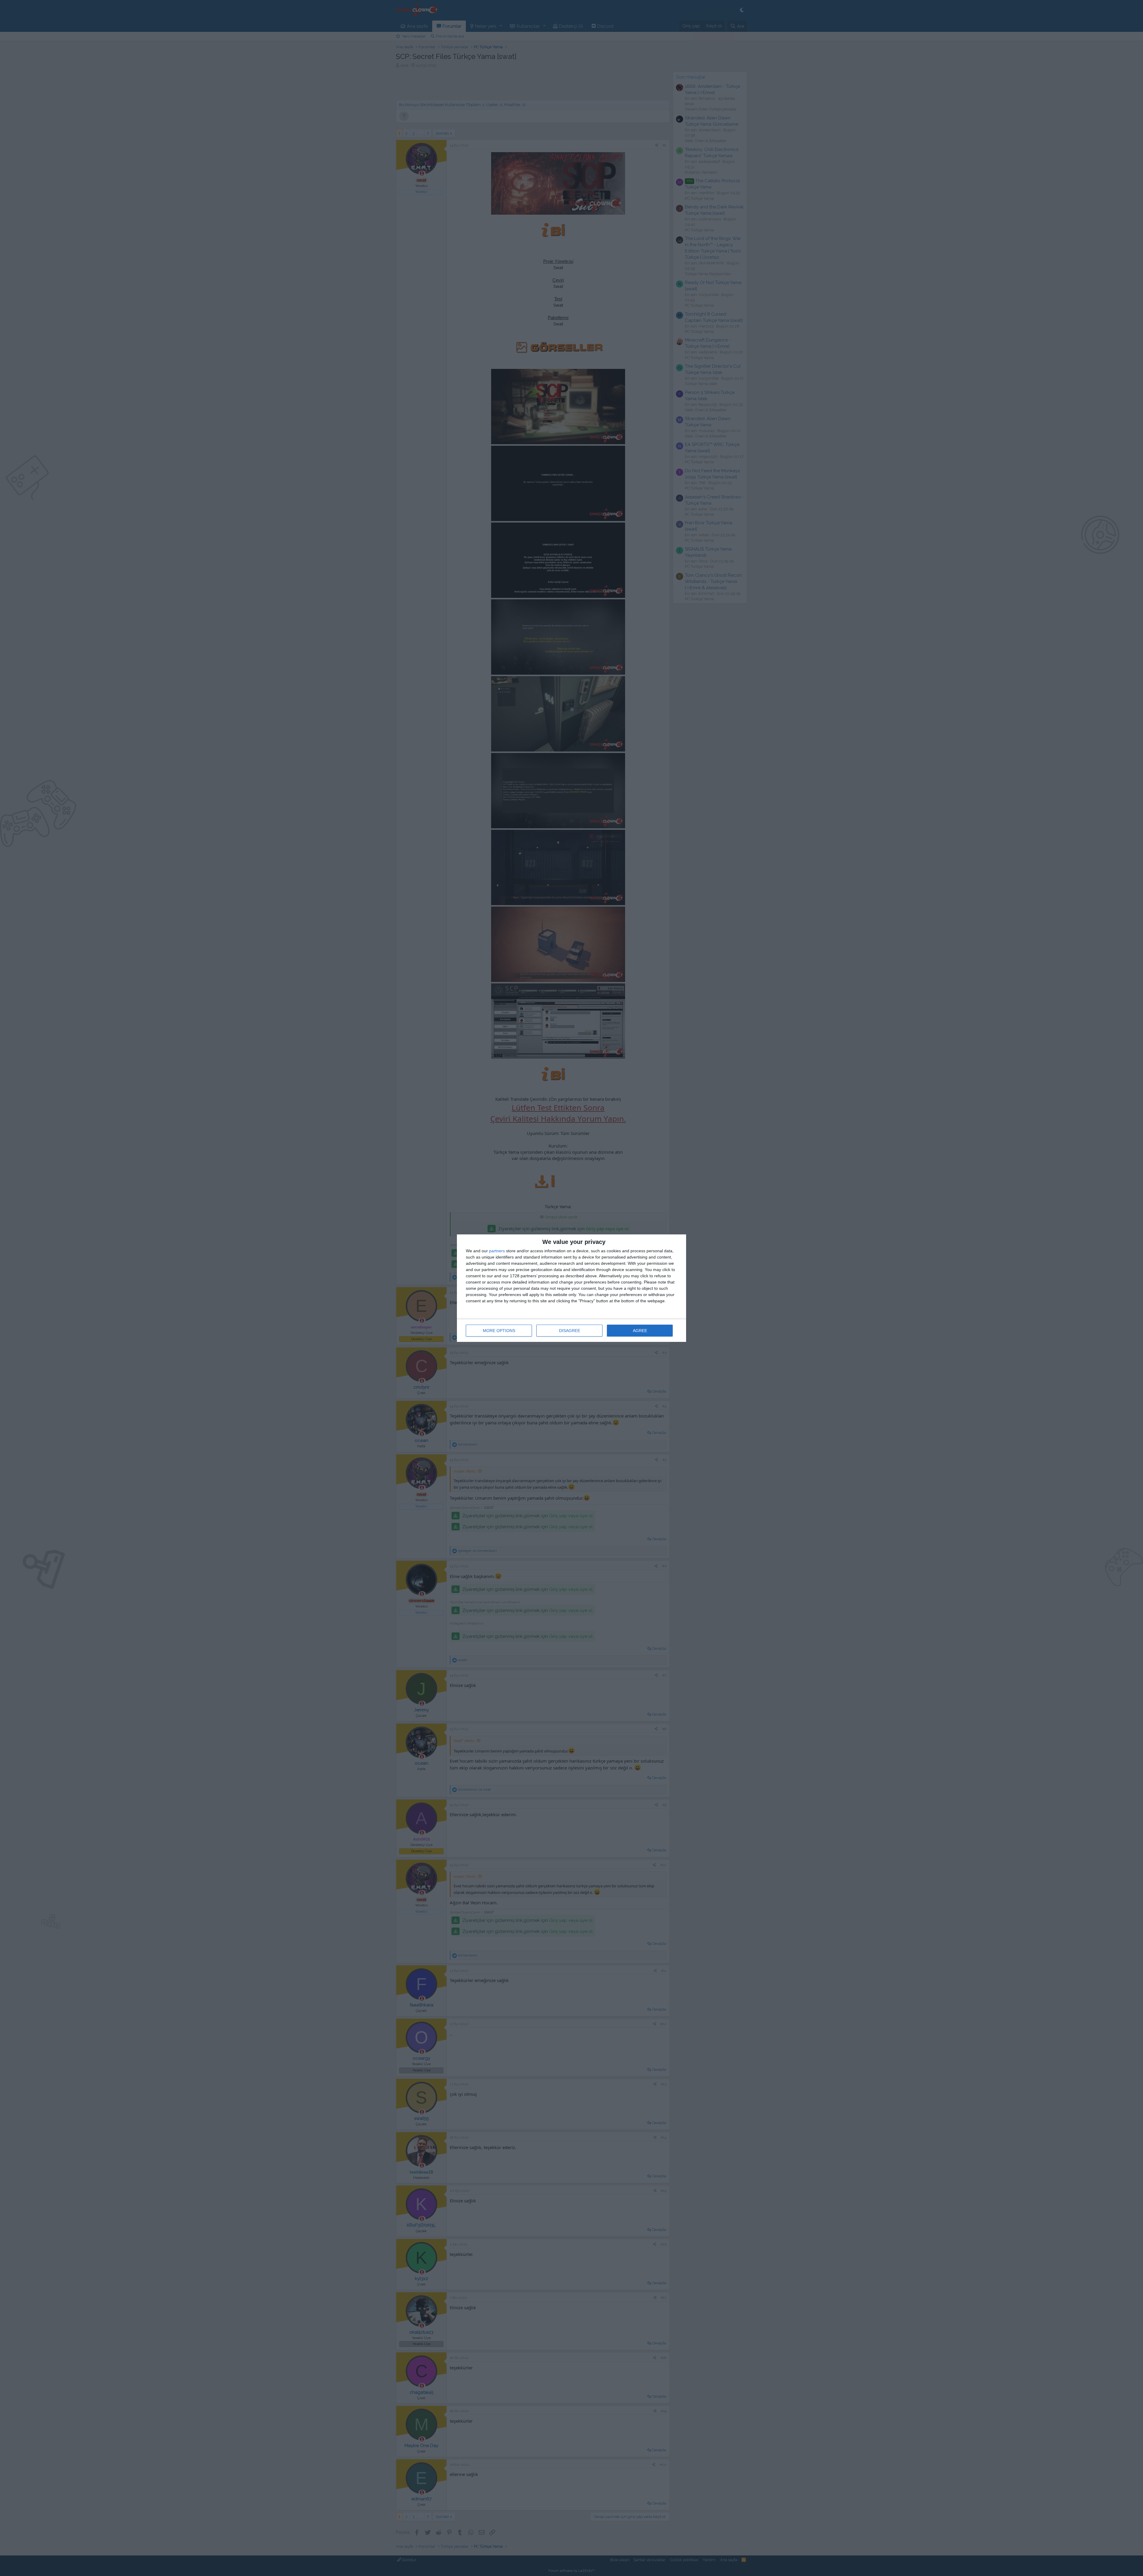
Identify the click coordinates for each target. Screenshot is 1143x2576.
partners (497, 1251)
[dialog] (571, 1288)
